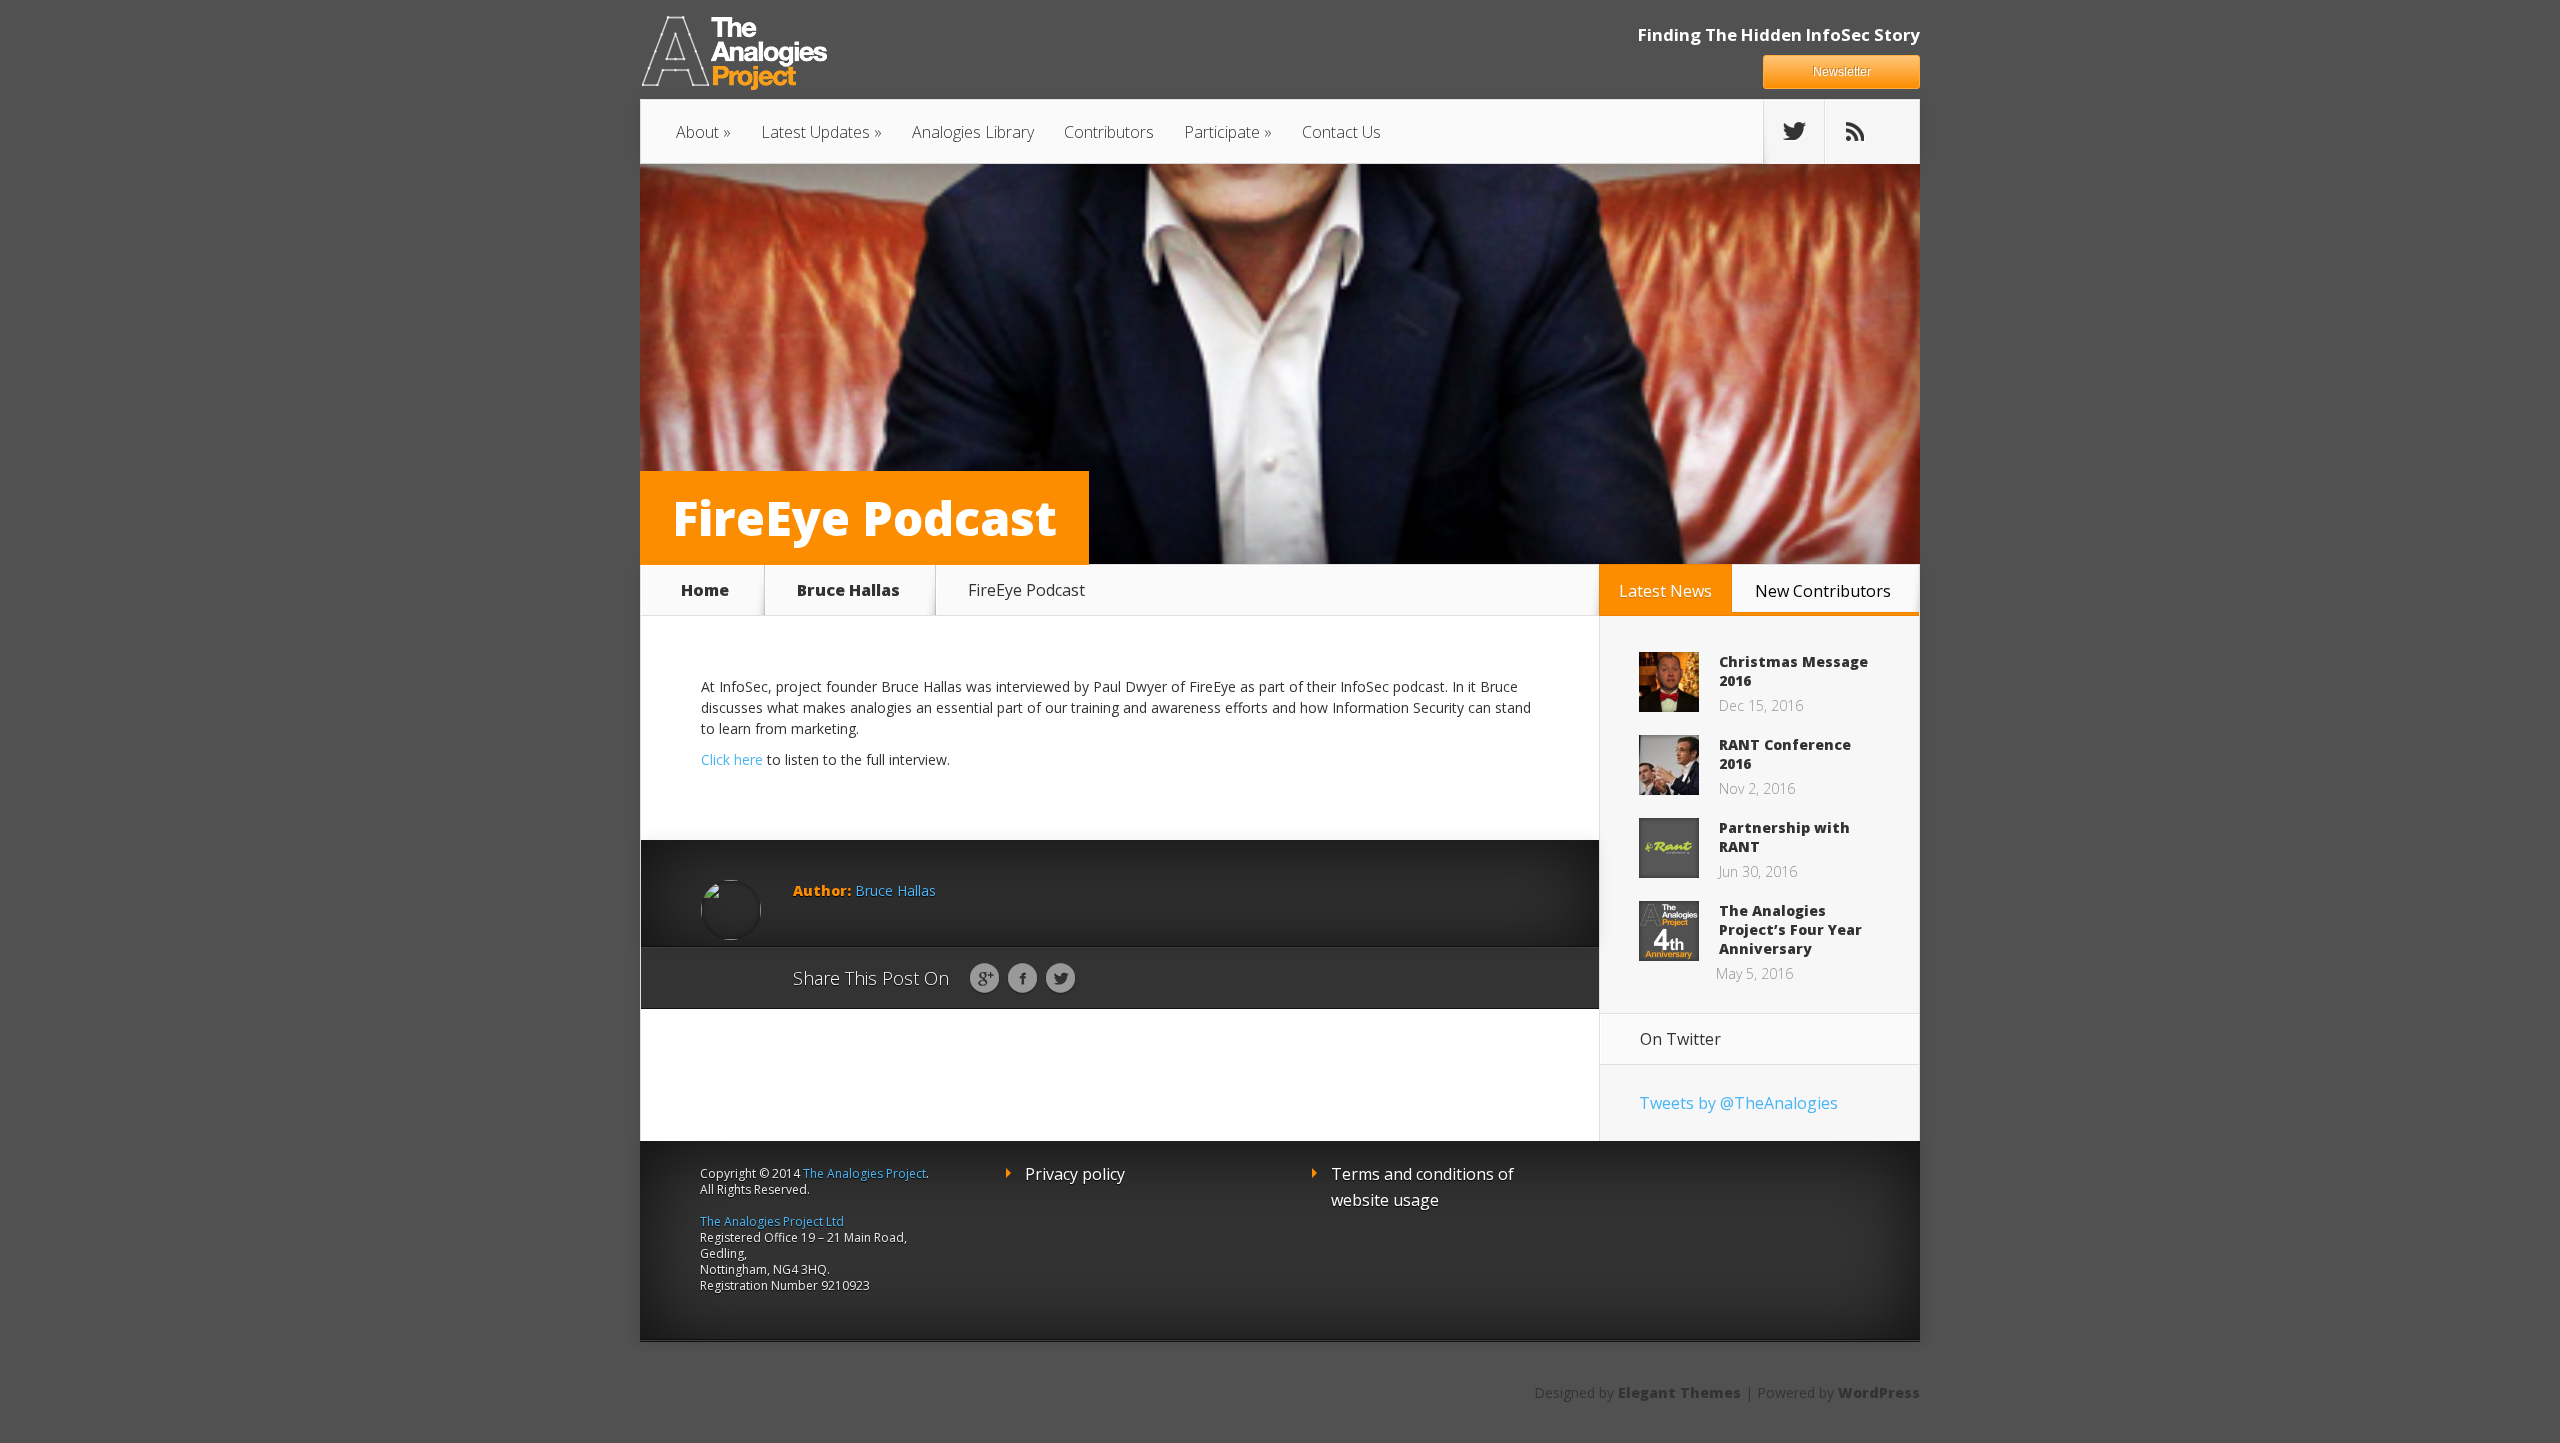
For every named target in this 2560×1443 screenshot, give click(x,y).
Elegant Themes (1679, 1392)
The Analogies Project (864, 1173)
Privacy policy (1075, 1174)
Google (984, 979)
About (697, 132)
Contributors (1109, 132)
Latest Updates (815, 132)
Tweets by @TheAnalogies (1738, 1103)
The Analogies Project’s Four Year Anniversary (1790, 929)
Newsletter (1842, 72)
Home (705, 590)
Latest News (1665, 591)
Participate (1222, 132)
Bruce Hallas (848, 590)
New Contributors (1823, 591)
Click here (732, 759)
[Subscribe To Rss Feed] (1855, 132)
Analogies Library (973, 132)
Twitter (1060, 979)
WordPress (1879, 1392)
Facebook (1022, 979)
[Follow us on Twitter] (1794, 132)
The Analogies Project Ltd (772, 1221)
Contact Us (1341, 132)
